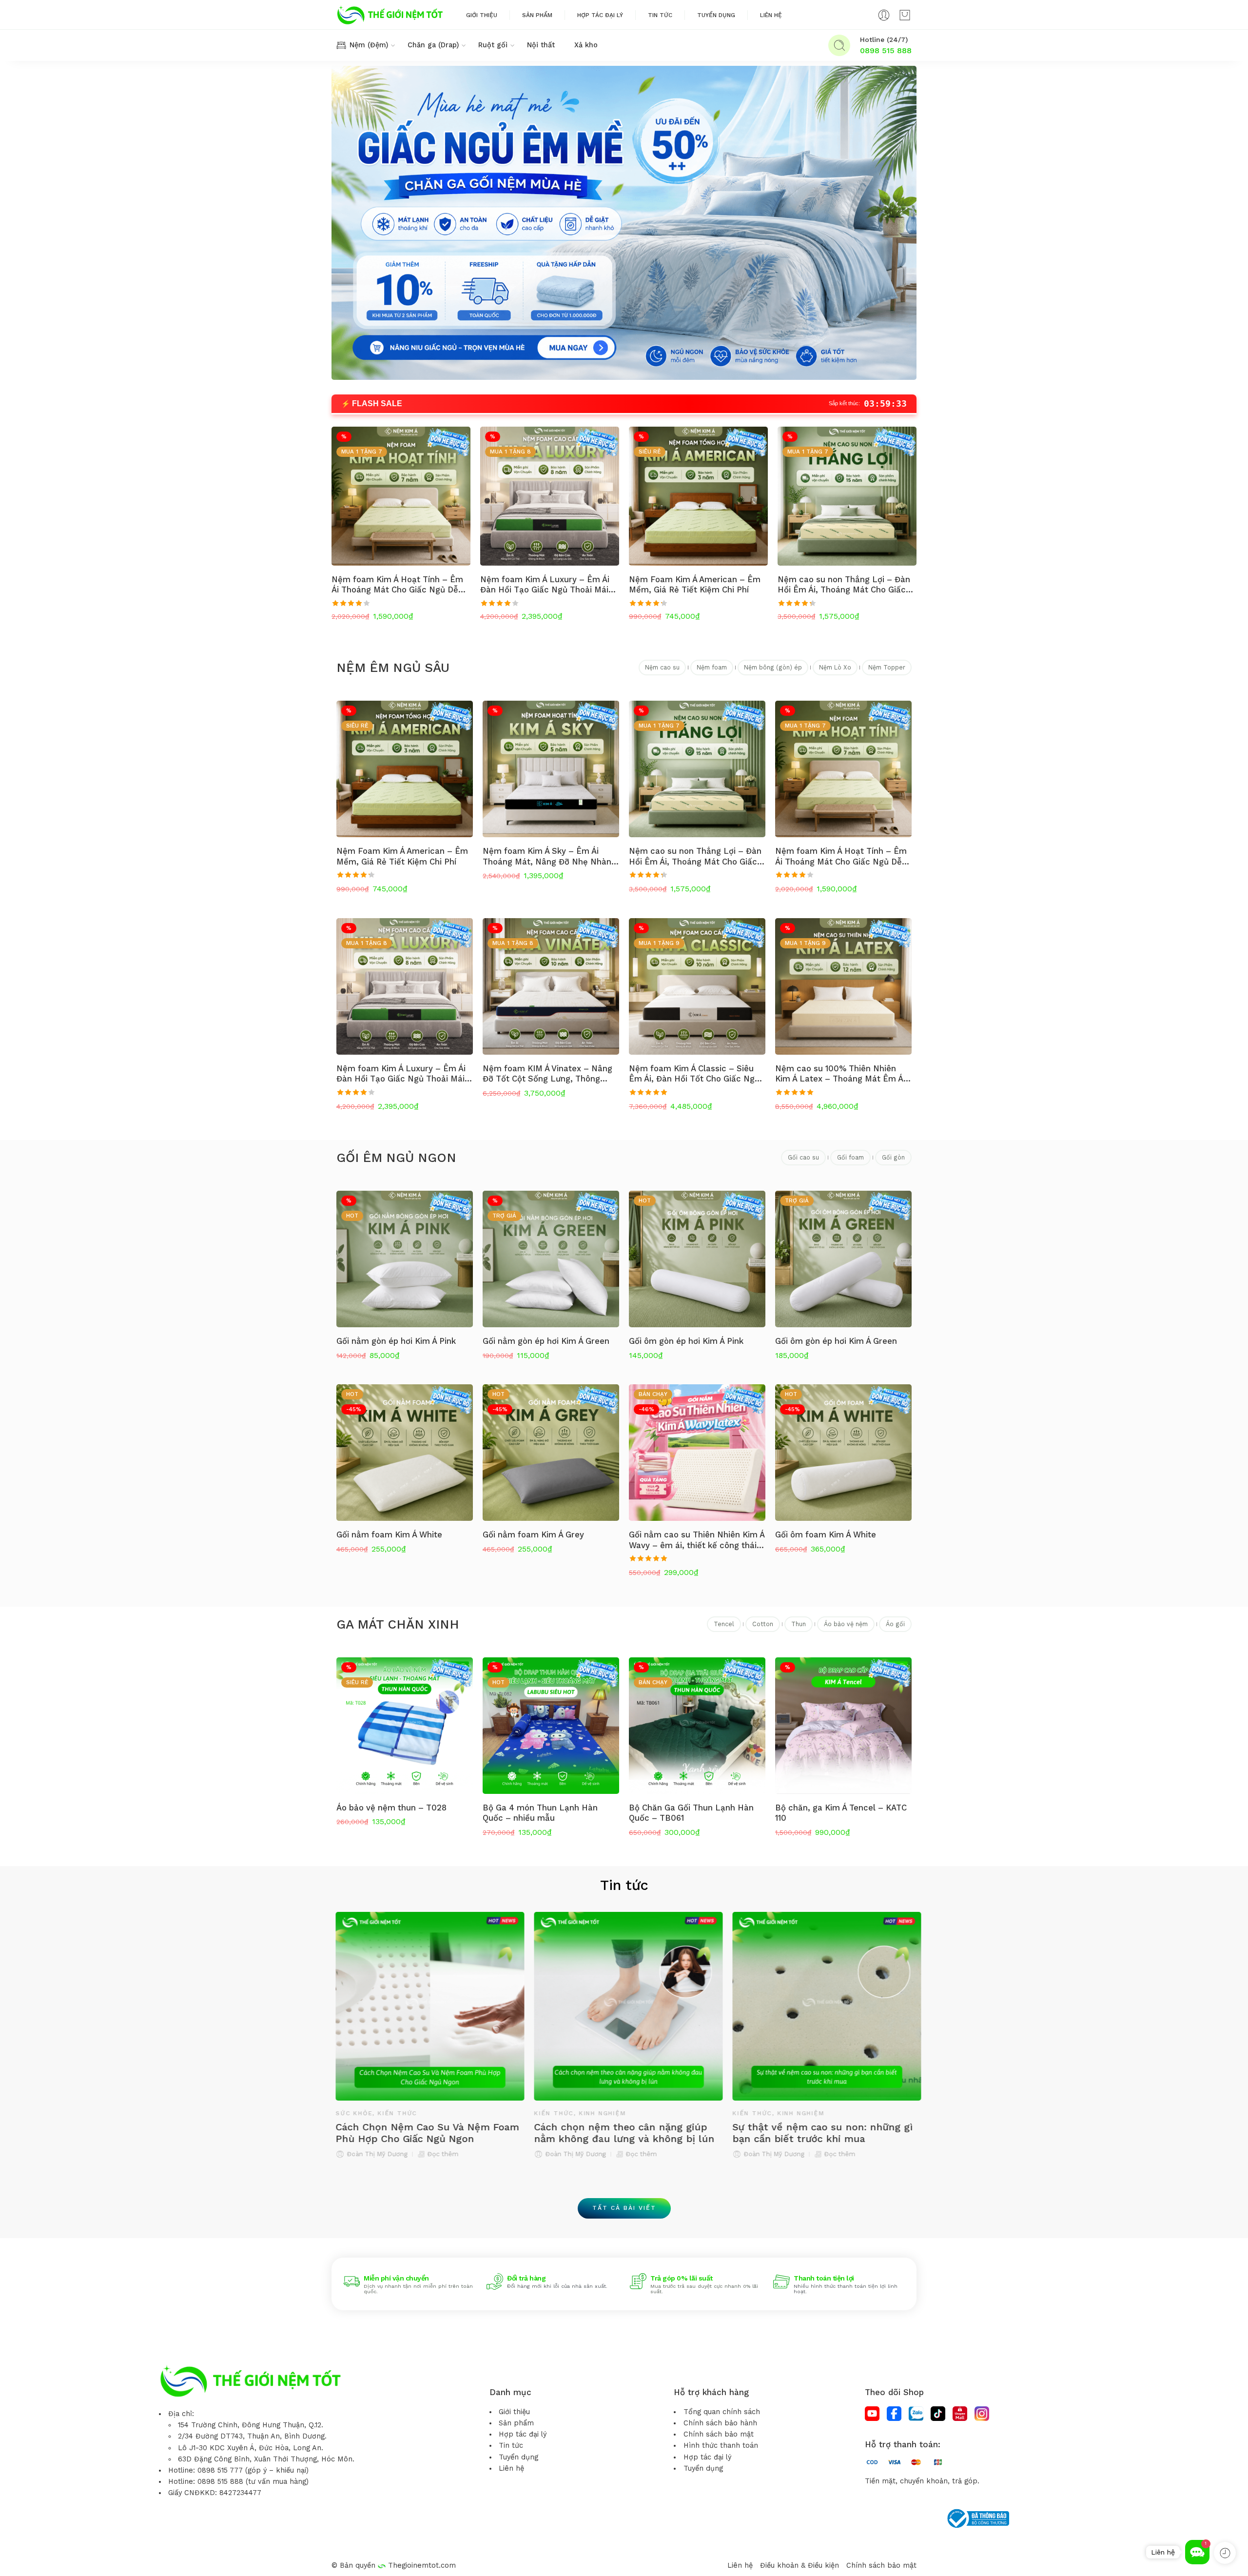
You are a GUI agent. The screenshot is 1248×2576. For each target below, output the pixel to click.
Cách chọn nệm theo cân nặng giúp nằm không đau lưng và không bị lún (422, 2133)
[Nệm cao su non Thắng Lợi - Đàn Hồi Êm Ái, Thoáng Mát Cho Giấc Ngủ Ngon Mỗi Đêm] (847, 496)
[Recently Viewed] (1225, 2553)
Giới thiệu (482, 15)
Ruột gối (493, 45)
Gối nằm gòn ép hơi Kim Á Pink (396, 1341)
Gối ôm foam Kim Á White (826, 1534)
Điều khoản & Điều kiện (799, 2566)
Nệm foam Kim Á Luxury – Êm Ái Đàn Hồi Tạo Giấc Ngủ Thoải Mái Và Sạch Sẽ (545, 585)
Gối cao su (803, 1157)
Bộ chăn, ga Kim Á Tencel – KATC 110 (841, 1813)
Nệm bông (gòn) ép (773, 667)
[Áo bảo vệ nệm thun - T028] (405, 1726)
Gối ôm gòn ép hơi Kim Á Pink (686, 1341)
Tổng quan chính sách (722, 2412)
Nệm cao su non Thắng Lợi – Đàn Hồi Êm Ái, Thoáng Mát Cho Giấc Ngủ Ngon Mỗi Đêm (844, 585)
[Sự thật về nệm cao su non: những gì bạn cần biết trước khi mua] (624, 2006)
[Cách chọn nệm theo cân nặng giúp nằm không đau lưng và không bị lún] (426, 2006)
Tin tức (660, 15)
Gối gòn (893, 1157)
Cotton (763, 1624)
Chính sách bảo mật (719, 2434)
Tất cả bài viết (624, 2208)
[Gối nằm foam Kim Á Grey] (551, 1453)
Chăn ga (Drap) (433, 45)
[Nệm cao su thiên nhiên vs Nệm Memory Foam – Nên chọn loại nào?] (823, 2006)
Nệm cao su (662, 667)
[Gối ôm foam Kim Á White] (843, 1453)
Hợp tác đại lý (600, 15)
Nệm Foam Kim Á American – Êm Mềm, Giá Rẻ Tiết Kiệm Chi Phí (695, 585)
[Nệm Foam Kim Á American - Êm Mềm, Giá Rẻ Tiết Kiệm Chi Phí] (698, 496)
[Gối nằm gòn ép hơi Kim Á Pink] (405, 1259)
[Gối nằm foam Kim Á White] (405, 1453)
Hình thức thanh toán (721, 2446)
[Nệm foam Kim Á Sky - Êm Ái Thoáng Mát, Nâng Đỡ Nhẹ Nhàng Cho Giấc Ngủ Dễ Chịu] (551, 769)
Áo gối (895, 1624)
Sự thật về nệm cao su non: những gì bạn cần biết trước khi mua (620, 2133)
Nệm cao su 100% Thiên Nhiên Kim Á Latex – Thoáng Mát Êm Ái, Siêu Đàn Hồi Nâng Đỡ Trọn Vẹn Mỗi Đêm (841, 1074)
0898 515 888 (886, 50)
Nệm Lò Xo (835, 667)
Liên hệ (771, 15)
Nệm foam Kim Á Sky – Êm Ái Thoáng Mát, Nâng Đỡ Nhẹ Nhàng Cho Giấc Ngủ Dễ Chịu (549, 856)
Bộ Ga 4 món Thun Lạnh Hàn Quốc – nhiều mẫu (540, 1813)
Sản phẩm (537, 15)
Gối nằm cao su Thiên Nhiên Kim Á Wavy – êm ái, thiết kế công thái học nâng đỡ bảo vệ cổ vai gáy (697, 1540)
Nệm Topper (887, 667)
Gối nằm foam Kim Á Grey (533, 1534)
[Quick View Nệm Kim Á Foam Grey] (170, 2556)
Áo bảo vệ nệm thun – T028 (391, 1808)
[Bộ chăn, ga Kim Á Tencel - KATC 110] (843, 1726)
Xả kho (586, 45)
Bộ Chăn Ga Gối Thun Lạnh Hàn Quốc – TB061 (691, 1813)
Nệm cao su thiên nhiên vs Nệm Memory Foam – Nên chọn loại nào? (816, 2133)
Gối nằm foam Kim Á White (389, 1534)
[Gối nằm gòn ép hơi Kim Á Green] (551, 1259)
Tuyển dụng (716, 15)
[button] (1197, 2552)
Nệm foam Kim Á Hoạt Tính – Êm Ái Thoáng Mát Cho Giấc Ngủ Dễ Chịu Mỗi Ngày (397, 585)
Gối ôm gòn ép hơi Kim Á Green (836, 1341)
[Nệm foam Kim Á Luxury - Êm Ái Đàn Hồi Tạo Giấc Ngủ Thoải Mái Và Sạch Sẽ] (550, 496)
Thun (799, 1624)
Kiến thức (351, 2113)
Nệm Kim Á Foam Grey (97, 2541)
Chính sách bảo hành (720, 2423)
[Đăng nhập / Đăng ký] (884, 15)
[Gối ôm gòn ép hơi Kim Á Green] (843, 1259)
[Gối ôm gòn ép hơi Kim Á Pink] (697, 1259)
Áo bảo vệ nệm (846, 1624)
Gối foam (850, 1157)
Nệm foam (712, 667)
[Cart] (905, 15)
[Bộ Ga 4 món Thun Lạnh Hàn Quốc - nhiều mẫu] (551, 1726)
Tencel (724, 1624)
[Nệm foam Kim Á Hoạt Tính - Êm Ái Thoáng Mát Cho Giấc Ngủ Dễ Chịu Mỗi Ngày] (401, 496)
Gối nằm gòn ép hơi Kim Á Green (546, 1341)
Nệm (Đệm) (369, 45)
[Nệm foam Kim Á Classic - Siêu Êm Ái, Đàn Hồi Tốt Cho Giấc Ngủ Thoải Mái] (697, 986)
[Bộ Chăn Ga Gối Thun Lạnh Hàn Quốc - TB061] (697, 1726)
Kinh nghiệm (400, 2113)
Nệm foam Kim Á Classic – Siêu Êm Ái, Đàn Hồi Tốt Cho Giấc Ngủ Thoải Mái (694, 1074)
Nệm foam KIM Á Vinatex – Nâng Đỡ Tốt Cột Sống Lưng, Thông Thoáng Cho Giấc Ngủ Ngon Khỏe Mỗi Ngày (548, 1074)
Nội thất (541, 45)
